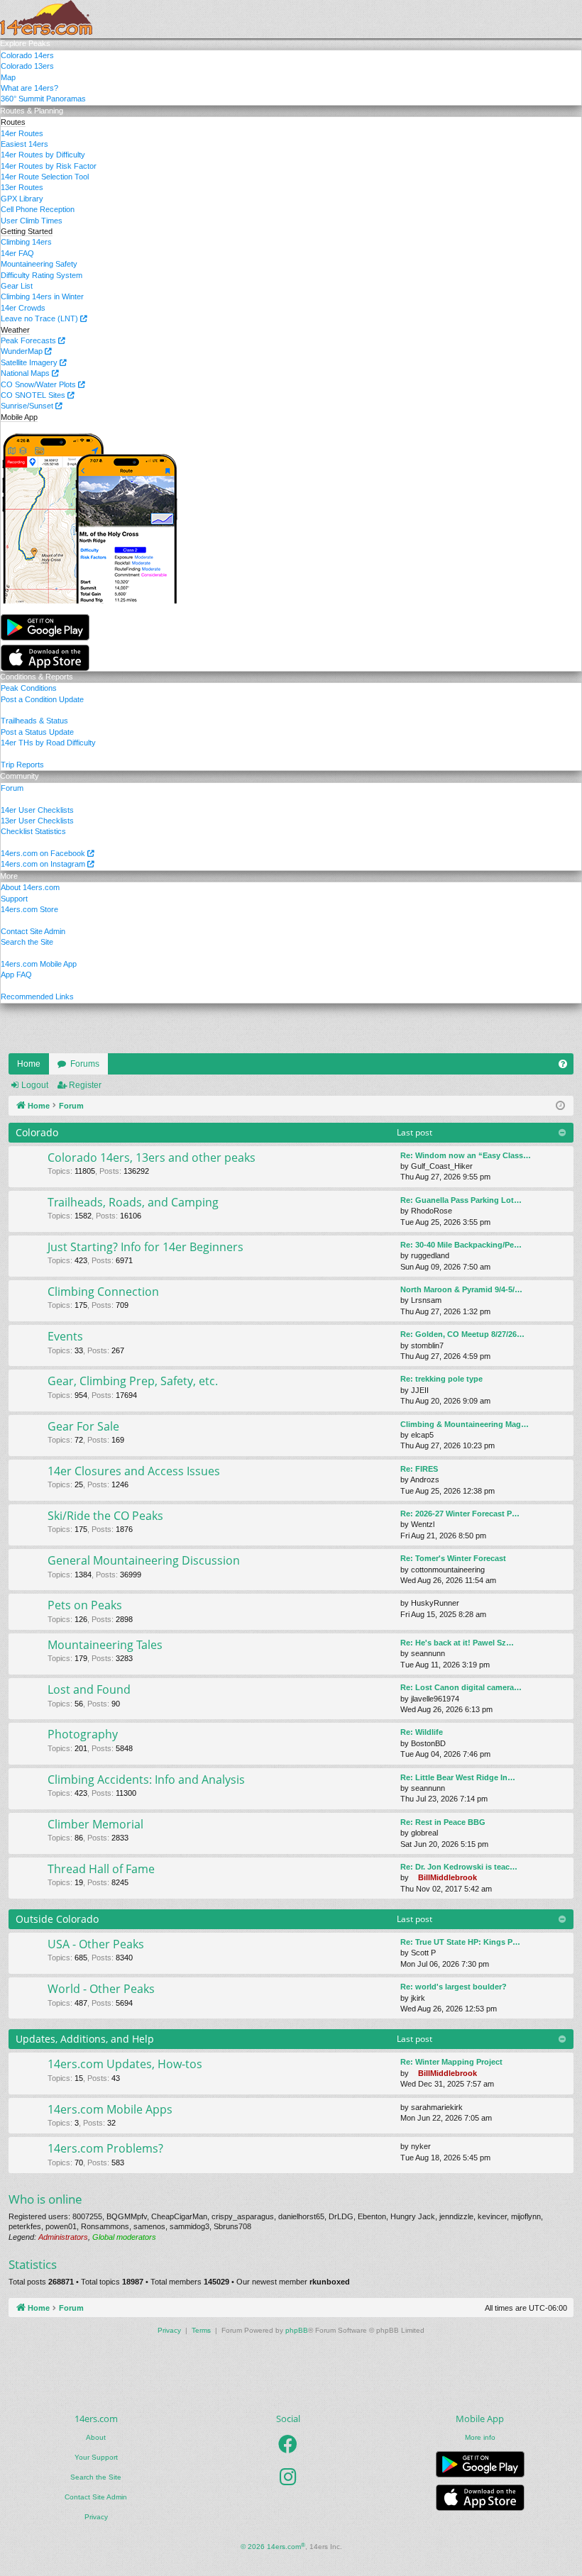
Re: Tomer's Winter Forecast (453, 1558)
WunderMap (23, 351)
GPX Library (22, 199)
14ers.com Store (29, 909)
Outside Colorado (57, 1919)
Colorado (37, 1132)
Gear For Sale (83, 1426)
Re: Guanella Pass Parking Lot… (461, 1200)
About (96, 2437)
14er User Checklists (37, 810)
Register (85, 1085)
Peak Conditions (29, 688)
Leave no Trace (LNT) (40, 318)
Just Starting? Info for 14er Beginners (145, 1247)
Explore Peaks (25, 43)
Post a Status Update (37, 732)
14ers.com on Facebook (44, 853)
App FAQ (16, 975)
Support (14, 899)
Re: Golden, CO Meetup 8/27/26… (462, 1334)
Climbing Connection (103, 1292)
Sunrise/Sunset (28, 406)
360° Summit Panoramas (43, 99)
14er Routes (22, 133)
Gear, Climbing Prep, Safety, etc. (133, 1381)
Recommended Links (37, 996)
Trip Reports (22, 765)
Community (20, 776)
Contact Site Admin (33, 931)
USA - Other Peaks (96, 1944)
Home (29, 1064)
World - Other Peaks (101, 1989)
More (9, 876)
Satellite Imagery (30, 362)
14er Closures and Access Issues (134, 1471)
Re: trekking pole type (441, 1379)
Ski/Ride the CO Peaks (105, 1516)
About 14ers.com (30, 887)
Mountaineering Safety (39, 264)
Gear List (17, 286)
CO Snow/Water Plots (39, 384)
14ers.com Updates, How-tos (125, 2064)
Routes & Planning (32, 111)
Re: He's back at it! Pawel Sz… (457, 1643)
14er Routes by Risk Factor (49, 166)
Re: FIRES (419, 1469)
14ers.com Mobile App (39, 964)
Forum (12, 788)
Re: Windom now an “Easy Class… (466, 1155)
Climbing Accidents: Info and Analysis (146, 1780)
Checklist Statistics (33, 831)
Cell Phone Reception (38, 209)
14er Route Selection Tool (45, 177)
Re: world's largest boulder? (454, 1987)
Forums (85, 1064)
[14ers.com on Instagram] (288, 2477)
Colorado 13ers (27, 66)
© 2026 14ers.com (273, 2547)
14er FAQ (17, 253)
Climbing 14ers (26, 242)
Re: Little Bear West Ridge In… (458, 1777)
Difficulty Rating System (42, 275)
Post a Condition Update (42, 699)
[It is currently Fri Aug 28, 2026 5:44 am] (560, 1106)
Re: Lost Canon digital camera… (461, 1687)
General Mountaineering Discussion (144, 1560)
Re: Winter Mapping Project (451, 2062)
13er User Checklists (37, 821)
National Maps (26, 373)
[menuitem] (563, 1064)
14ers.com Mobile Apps (110, 2109)
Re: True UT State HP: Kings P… (460, 1942)
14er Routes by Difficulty (43, 155)
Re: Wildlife (422, 1732)
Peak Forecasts (29, 340)
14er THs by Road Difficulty (48, 743)
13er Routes (22, 187)
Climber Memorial (95, 1824)
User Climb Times (32, 221)
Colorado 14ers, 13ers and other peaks (152, 1157)
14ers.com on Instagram (44, 864)
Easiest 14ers (24, 144)
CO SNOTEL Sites (34, 395)
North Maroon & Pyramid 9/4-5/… (461, 1289)
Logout (35, 1085)
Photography (83, 1734)
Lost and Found (89, 1689)
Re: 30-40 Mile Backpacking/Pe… (461, 1245)
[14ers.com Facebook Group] (288, 2444)
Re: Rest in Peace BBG (443, 1822)
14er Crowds (23, 308)
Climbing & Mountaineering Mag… (465, 1424)
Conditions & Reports (37, 677)
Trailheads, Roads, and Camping (133, 1202)
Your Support (96, 2457)
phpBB (297, 2330)
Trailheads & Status (34, 721)
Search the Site (27, 942)
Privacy (96, 2517)
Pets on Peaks (85, 1605)
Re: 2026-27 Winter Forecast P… (460, 1514)
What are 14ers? (29, 88)
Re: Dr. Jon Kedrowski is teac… (459, 1867)
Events (65, 1336)
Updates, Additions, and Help (85, 2039)
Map (8, 77)
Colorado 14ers (27, 55)
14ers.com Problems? (105, 2148)
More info (480, 2437)
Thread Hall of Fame (101, 1869)
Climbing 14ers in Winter (42, 296)
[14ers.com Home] (46, 19)
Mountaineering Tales (105, 1645)
